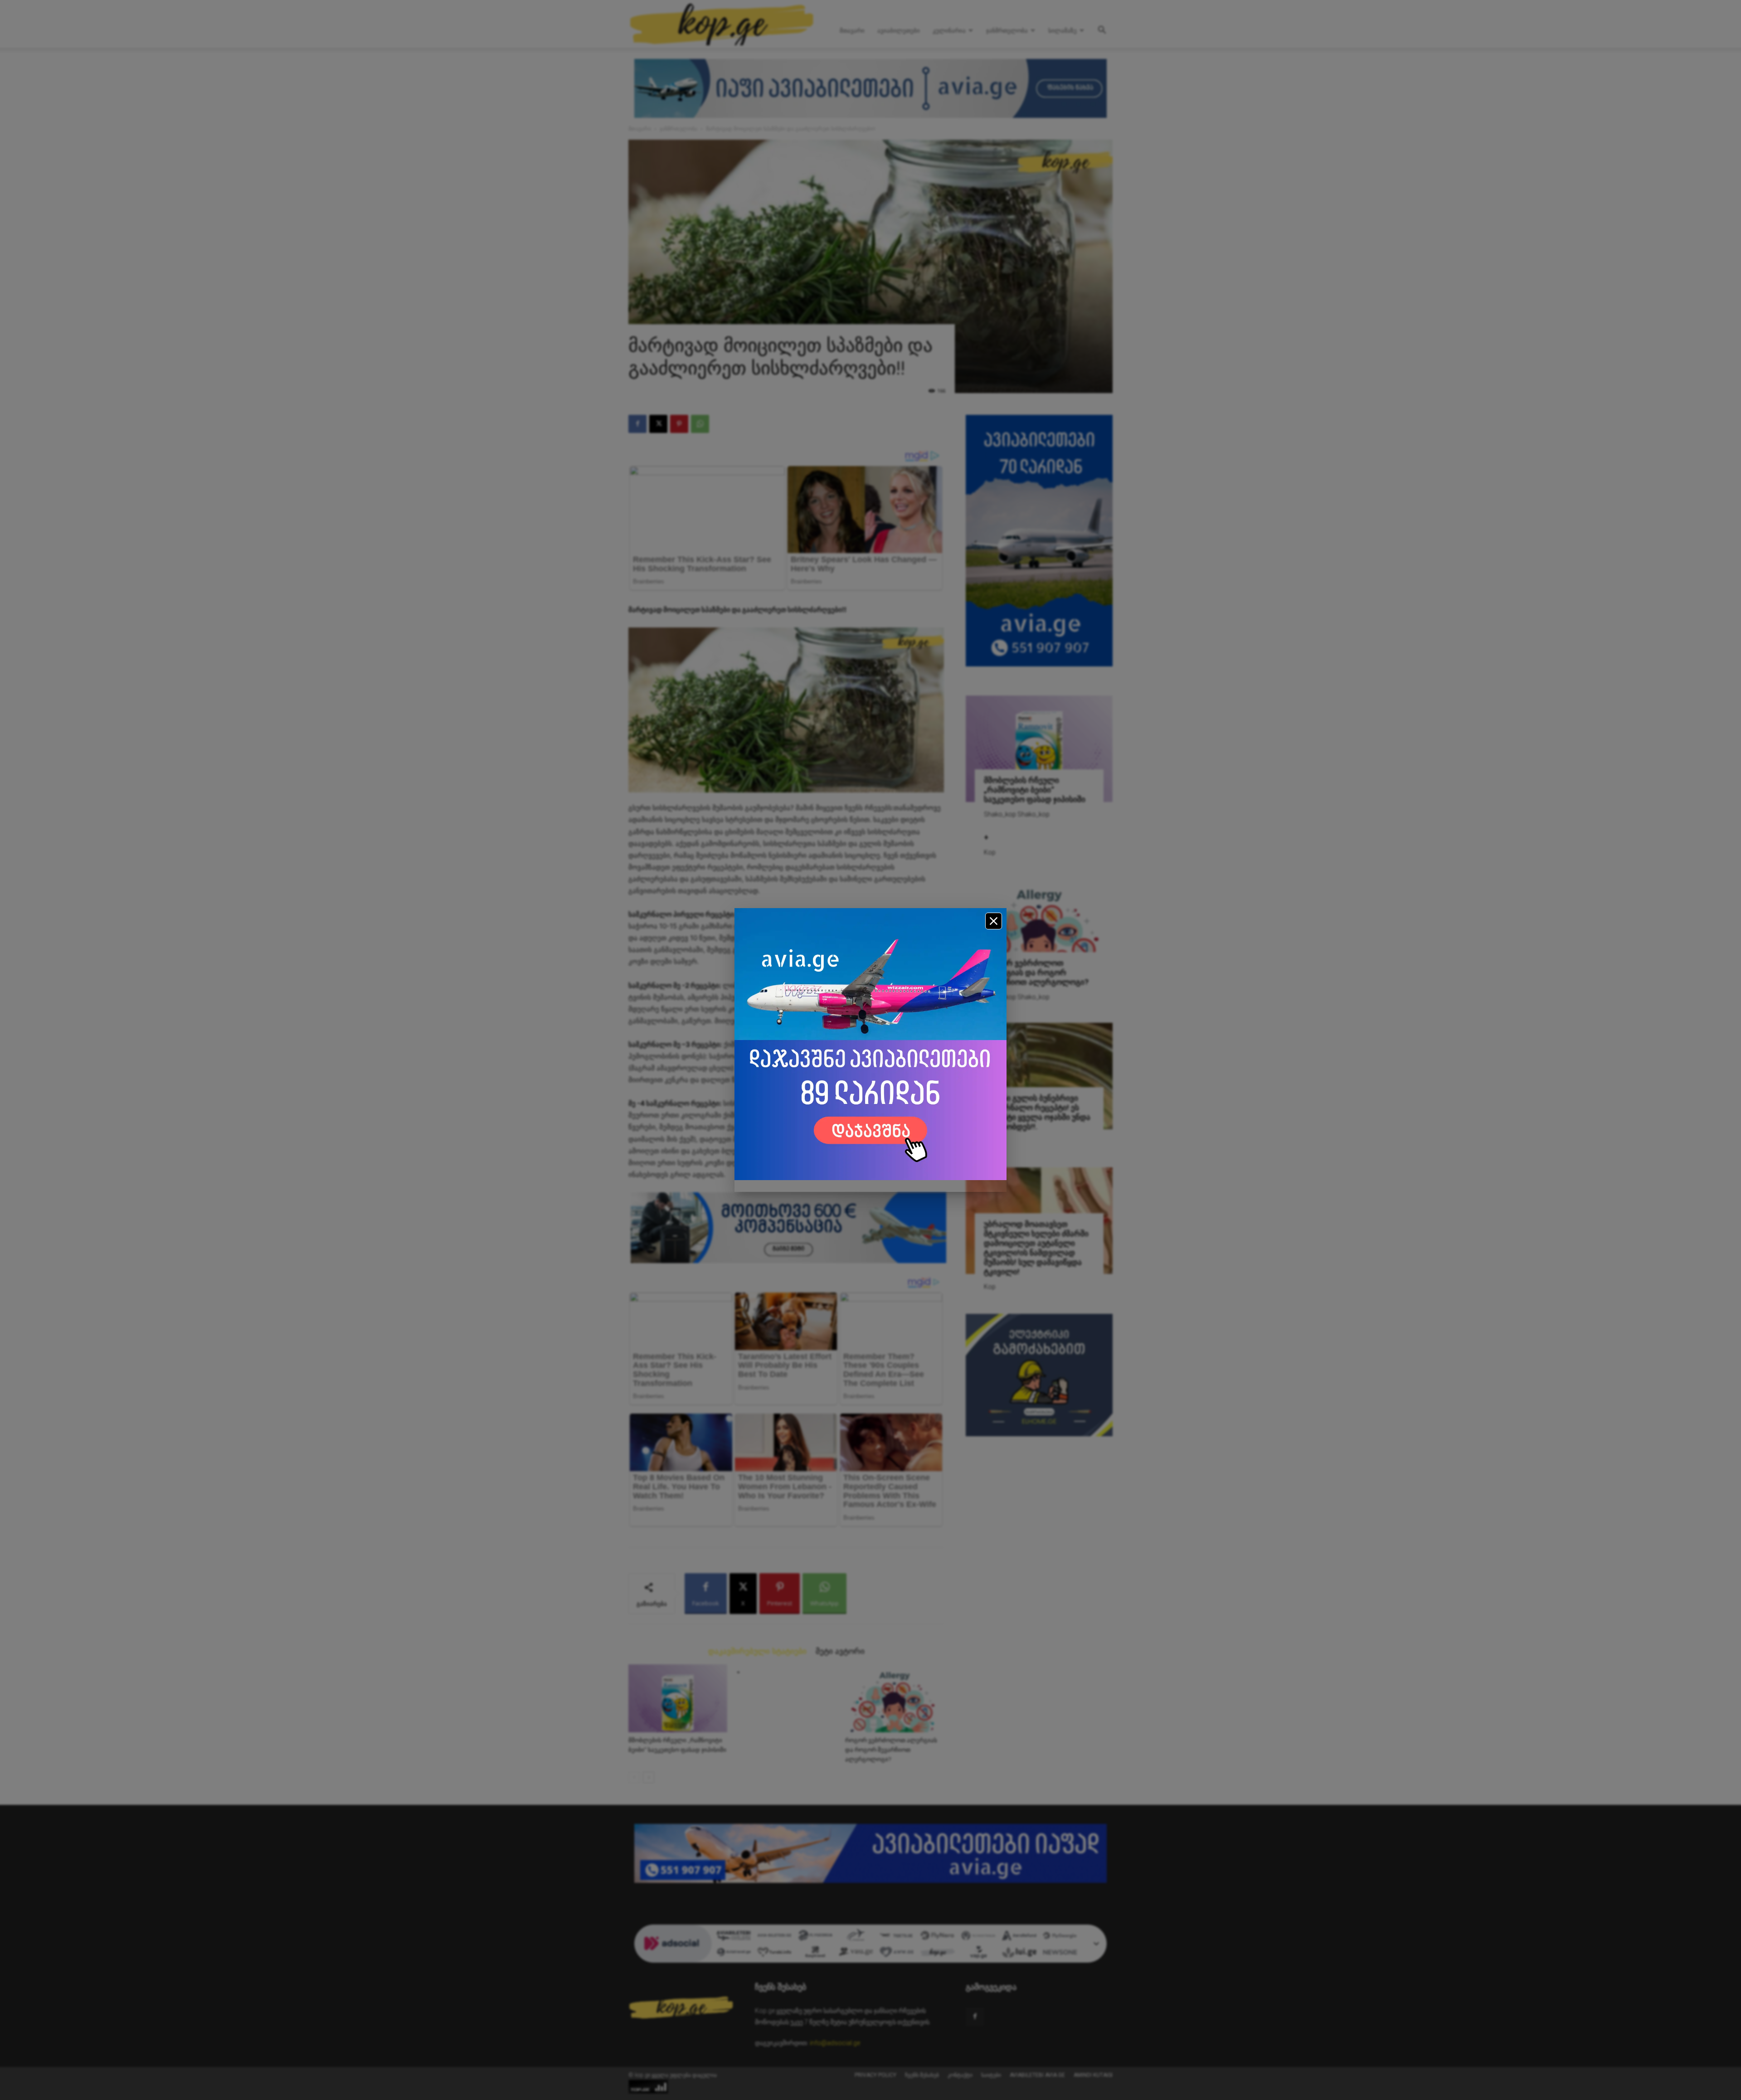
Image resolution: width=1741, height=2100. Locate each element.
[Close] (994, 921)
